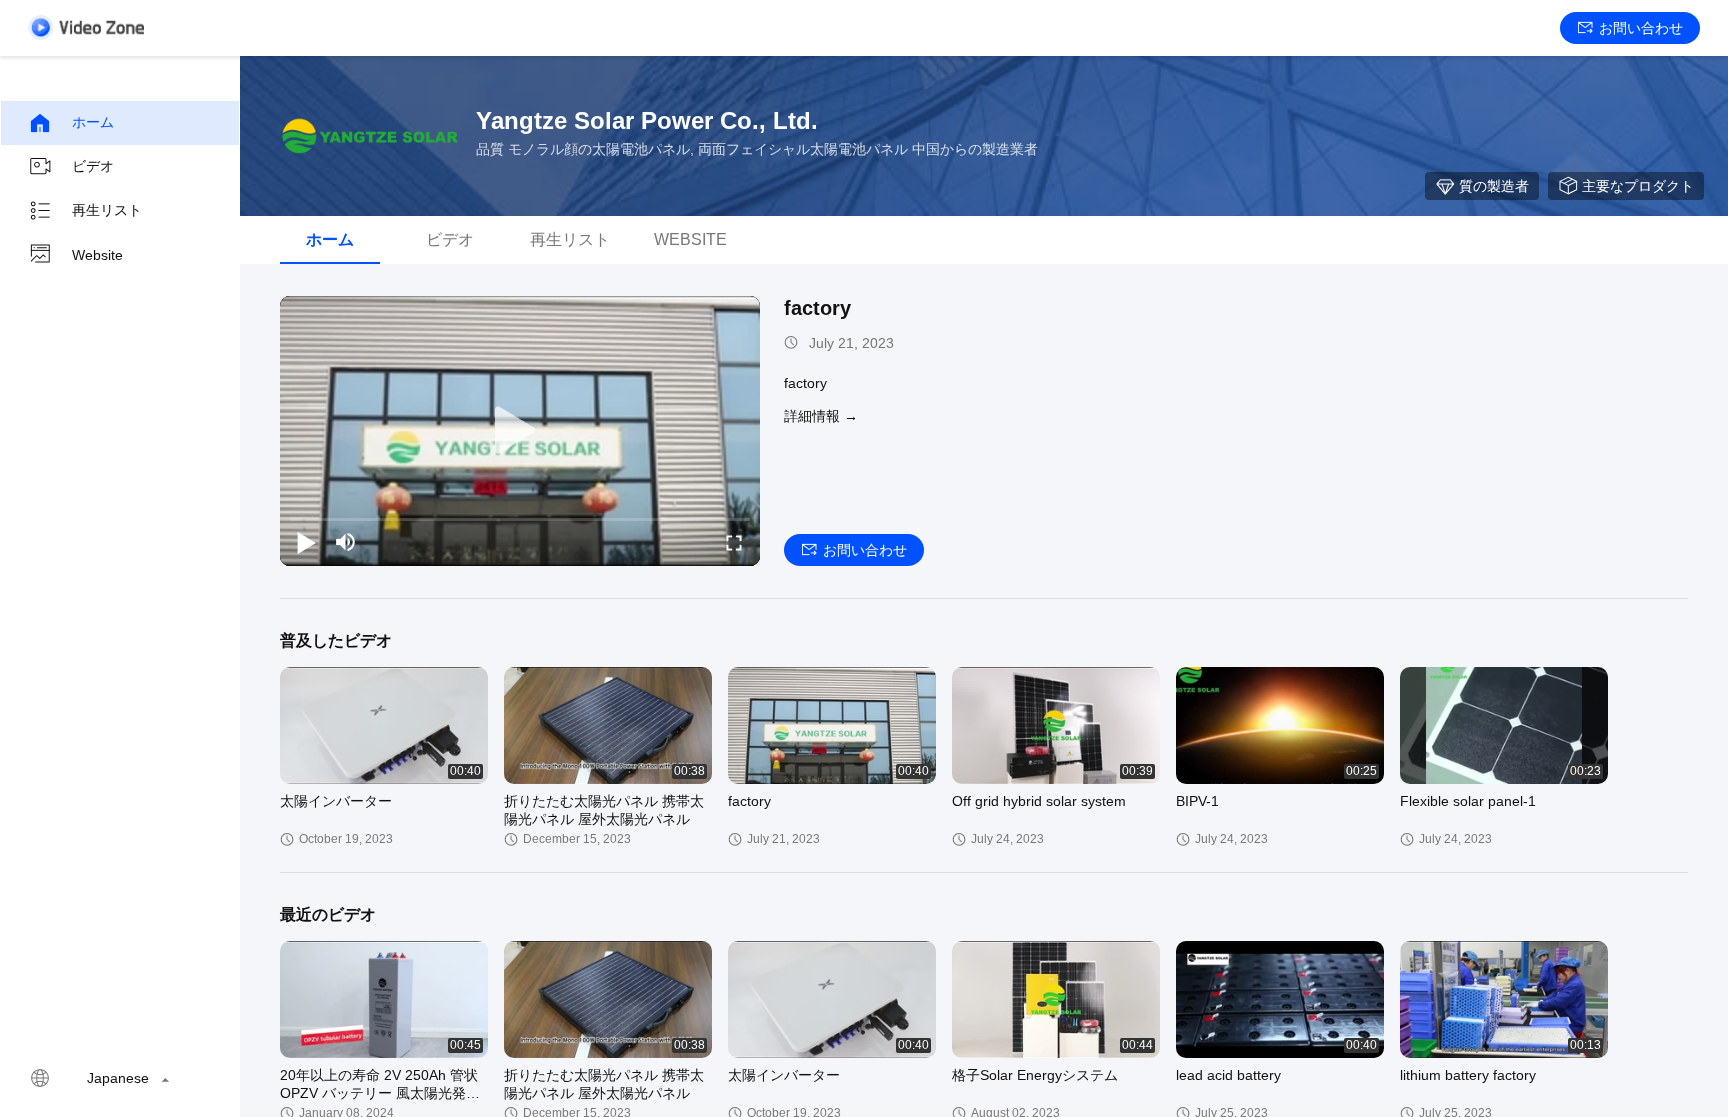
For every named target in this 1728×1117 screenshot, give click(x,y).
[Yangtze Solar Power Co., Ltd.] (370, 136)
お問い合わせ (1641, 28)
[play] (520, 431)
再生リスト (107, 210)
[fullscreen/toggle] (734, 542)
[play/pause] (306, 542)
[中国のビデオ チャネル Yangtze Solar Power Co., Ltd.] (86, 27)
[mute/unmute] (346, 542)
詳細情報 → (821, 416)
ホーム (93, 122)
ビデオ (93, 166)
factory (817, 308)
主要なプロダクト (1638, 186)
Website (97, 255)
